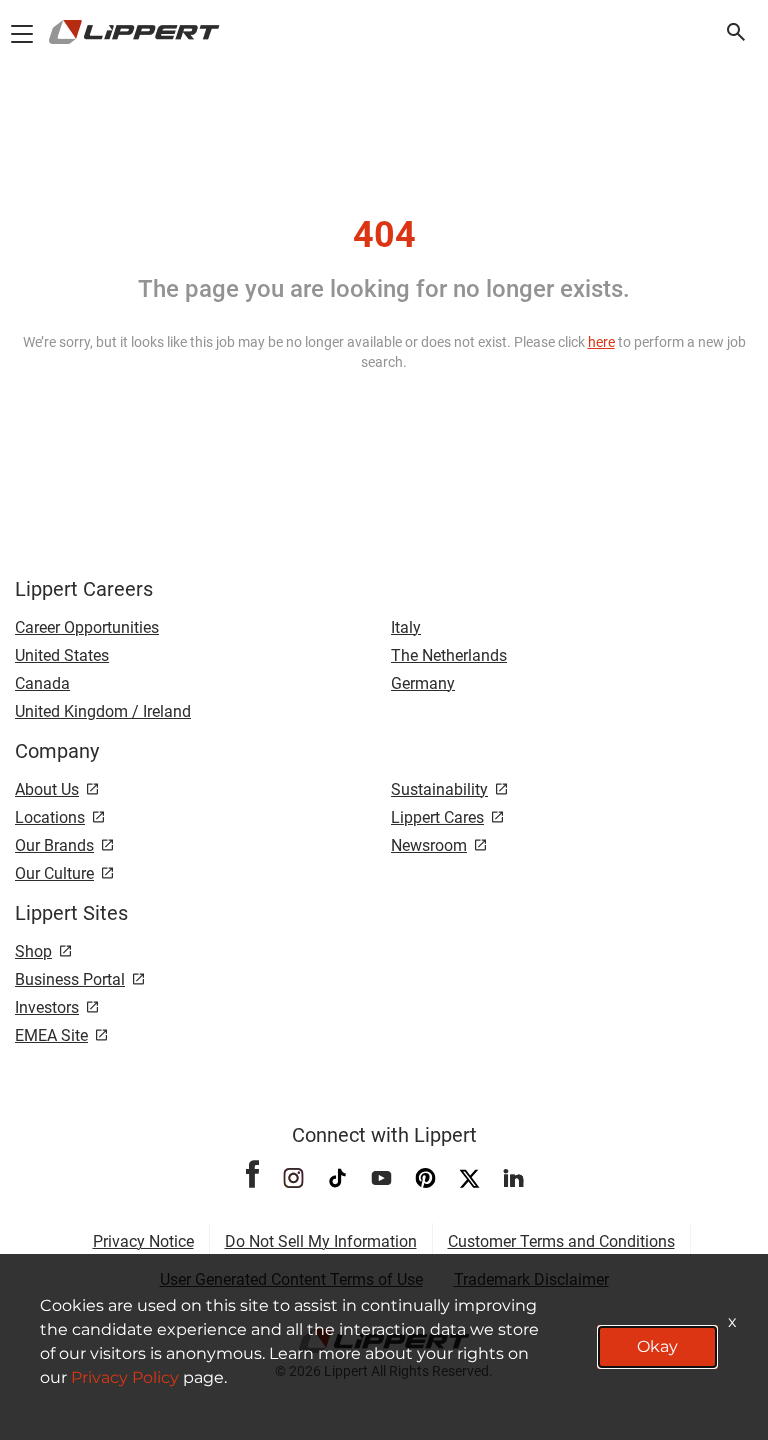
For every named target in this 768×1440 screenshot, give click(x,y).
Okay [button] (657, 1346)
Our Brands (54, 845)
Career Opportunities (87, 627)
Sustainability (439, 789)
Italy (406, 627)
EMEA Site (51, 1035)
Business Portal (70, 979)
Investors (47, 1007)
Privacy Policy (125, 1377)
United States (62, 655)
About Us (47, 789)
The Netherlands (449, 655)
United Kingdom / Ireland (103, 711)
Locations (50, 817)
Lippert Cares (437, 817)
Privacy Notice (143, 1241)
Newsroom (429, 845)
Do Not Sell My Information (321, 1241)
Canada (42, 683)
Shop (33, 951)
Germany (423, 683)
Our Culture (54, 873)
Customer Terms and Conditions (561, 1241)
